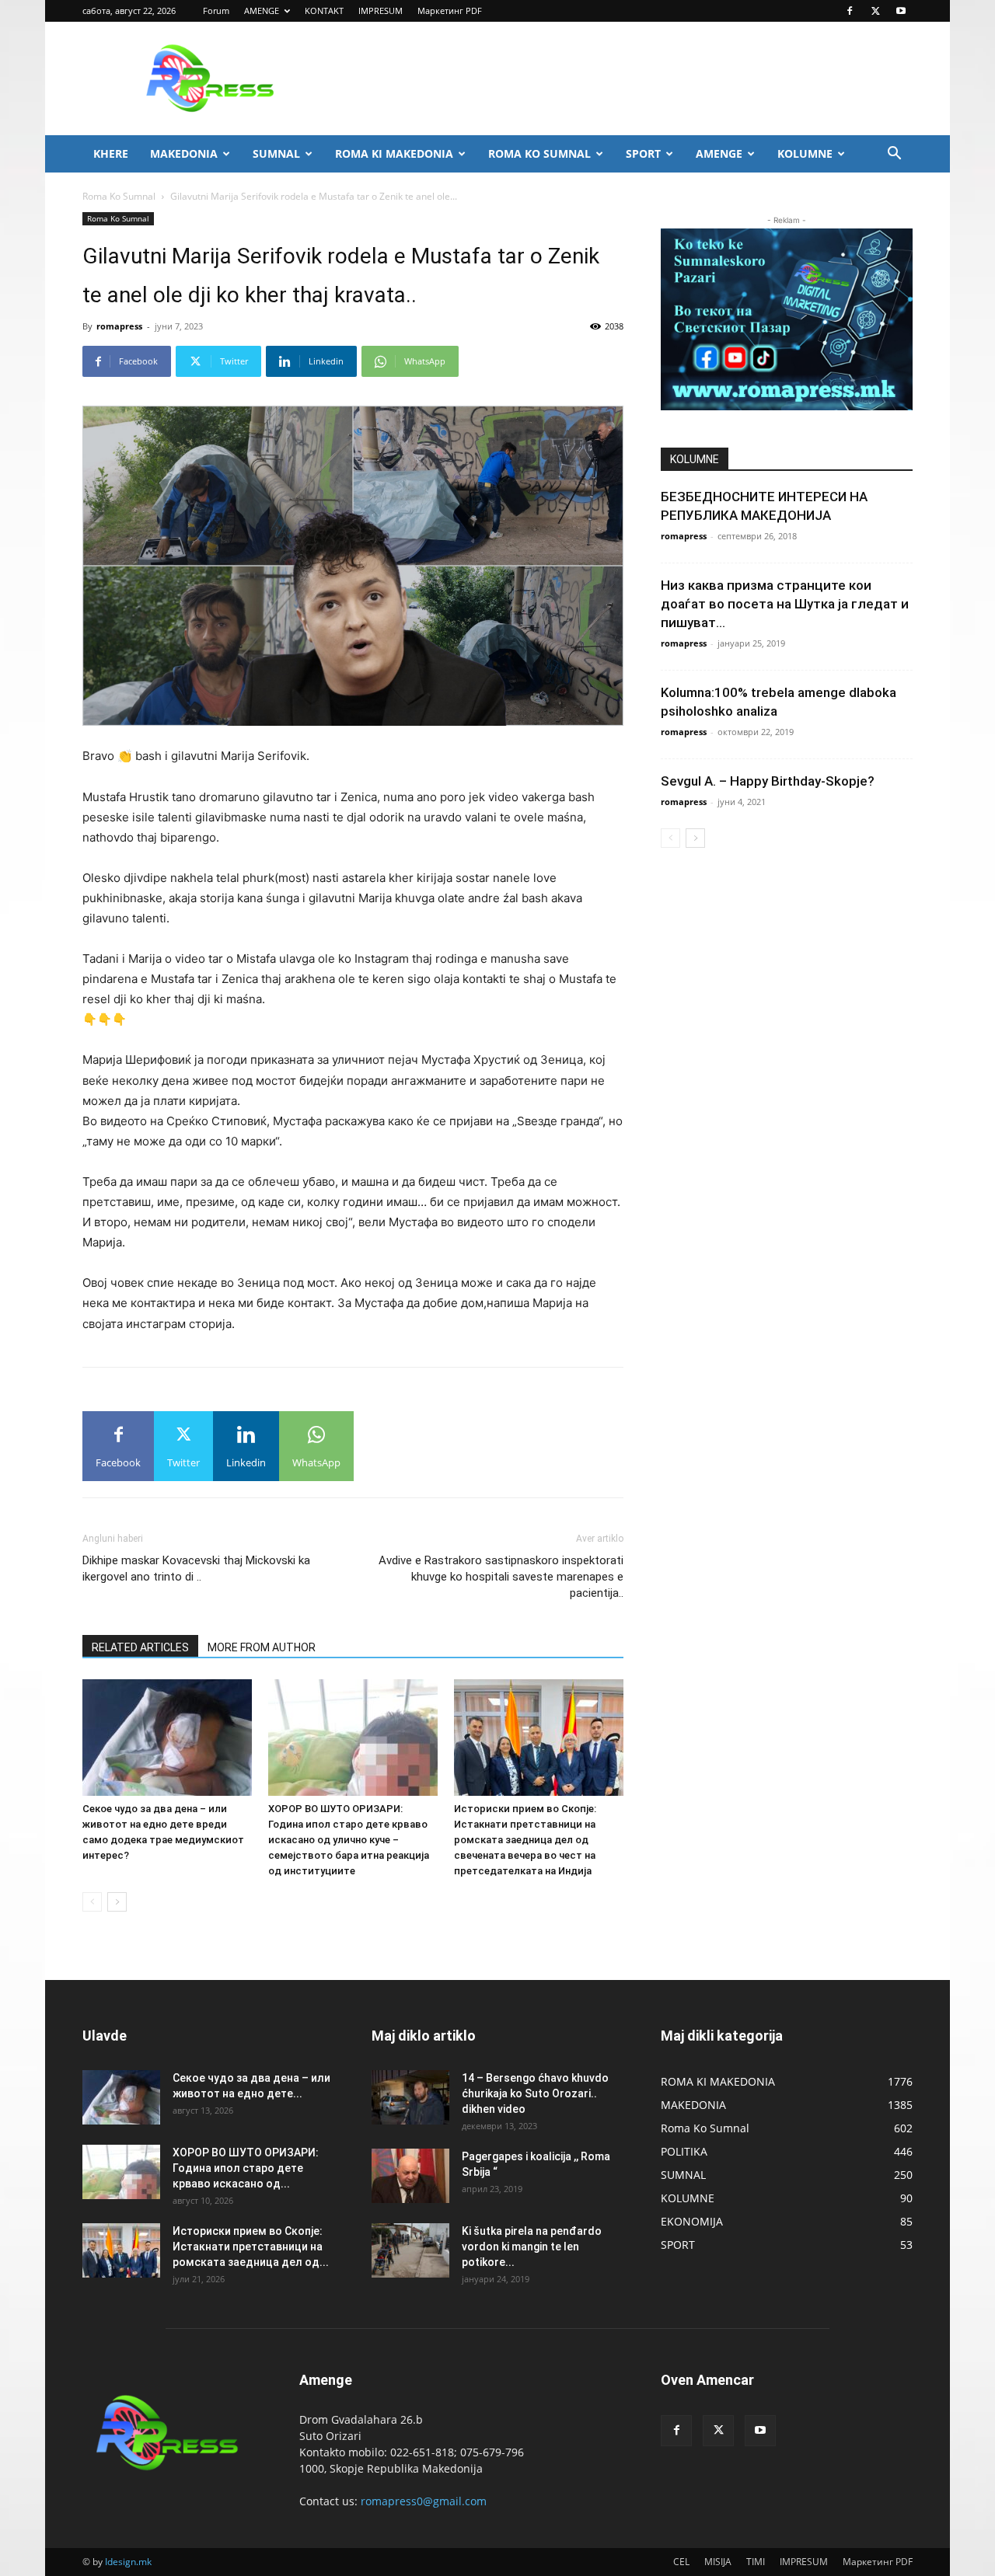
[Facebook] (850, 11)
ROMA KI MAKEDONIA (394, 153)
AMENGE (262, 10)
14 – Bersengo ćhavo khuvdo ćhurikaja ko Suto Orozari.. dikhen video (535, 2093)
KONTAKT (324, 10)
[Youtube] (901, 11)
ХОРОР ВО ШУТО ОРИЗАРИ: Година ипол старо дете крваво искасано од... (246, 2168)
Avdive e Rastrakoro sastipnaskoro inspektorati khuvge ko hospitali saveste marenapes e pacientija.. (501, 1577)
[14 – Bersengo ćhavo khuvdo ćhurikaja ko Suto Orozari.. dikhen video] (410, 2097)
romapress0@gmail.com (424, 2501)
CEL (681, 2562)
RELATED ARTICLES (140, 1647)
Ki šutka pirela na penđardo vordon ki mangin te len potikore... (532, 2247)
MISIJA (718, 2562)
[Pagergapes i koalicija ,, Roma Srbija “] (410, 2176)
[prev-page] (92, 1902)
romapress (119, 326)
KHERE (111, 153)
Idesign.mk (128, 2562)
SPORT (643, 153)
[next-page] (117, 1902)
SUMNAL (276, 153)
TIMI (756, 2562)
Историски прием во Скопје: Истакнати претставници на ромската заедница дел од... (251, 2247)
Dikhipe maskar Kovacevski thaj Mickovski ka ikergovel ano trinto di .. (196, 1569)
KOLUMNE (805, 153)
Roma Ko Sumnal (119, 196)
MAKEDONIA (184, 153)
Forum (216, 10)
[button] (894, 155)
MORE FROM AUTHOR (262, 1647)
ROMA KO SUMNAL (539, 153)
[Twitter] (875, 11)
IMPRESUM (381, 10)
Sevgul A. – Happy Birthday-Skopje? (768, 781)
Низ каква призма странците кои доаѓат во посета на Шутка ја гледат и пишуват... (785, 604)
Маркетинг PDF (450, 10)
